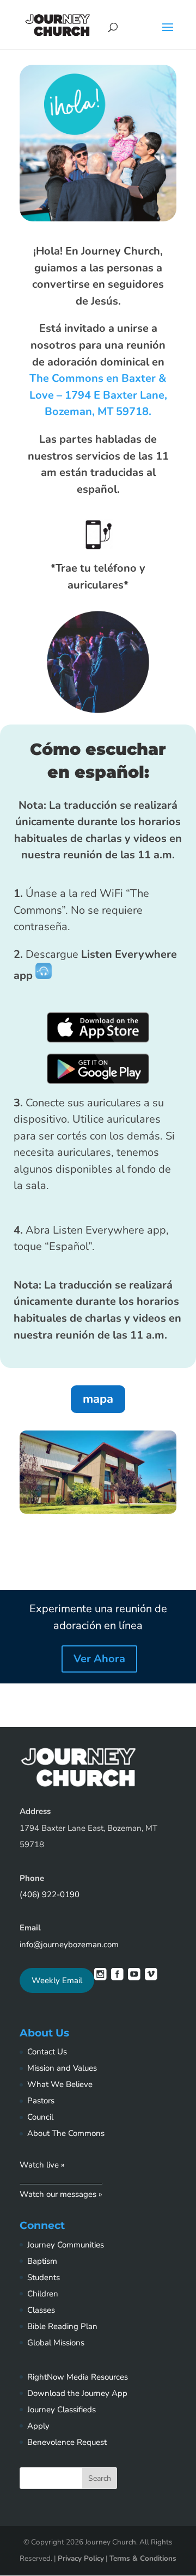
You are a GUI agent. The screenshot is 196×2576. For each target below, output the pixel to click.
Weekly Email (57, 1980)
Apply (38, 2426)
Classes (41, 2310)
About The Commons (66, 2133)
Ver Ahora (99, 1659)
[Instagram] (100, 1977)
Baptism (42, 2261)
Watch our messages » (61, 2194)
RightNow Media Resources (78, 2377)
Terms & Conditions (143, 2558)
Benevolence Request (67, 2442)
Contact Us (47, 2052)
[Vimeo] (151, 1977)
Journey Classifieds (62, 2410)
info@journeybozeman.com (69, 1945)
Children (43, 2294)
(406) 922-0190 (50, 1894)
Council (40, 2117)
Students (44, 2277)
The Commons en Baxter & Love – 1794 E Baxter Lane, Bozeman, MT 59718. (98, 395)
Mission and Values (62, 2068)
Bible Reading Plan (62, 2326)
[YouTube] (134, 1977)
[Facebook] (117, 1977)
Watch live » (42, 2165)
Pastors (41, 2101)
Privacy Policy (81, 2558)
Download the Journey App (77, 2393)
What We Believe (60, 2084)
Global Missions (56, 2343)
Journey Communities (66, 2245)
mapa (98, 1399)
